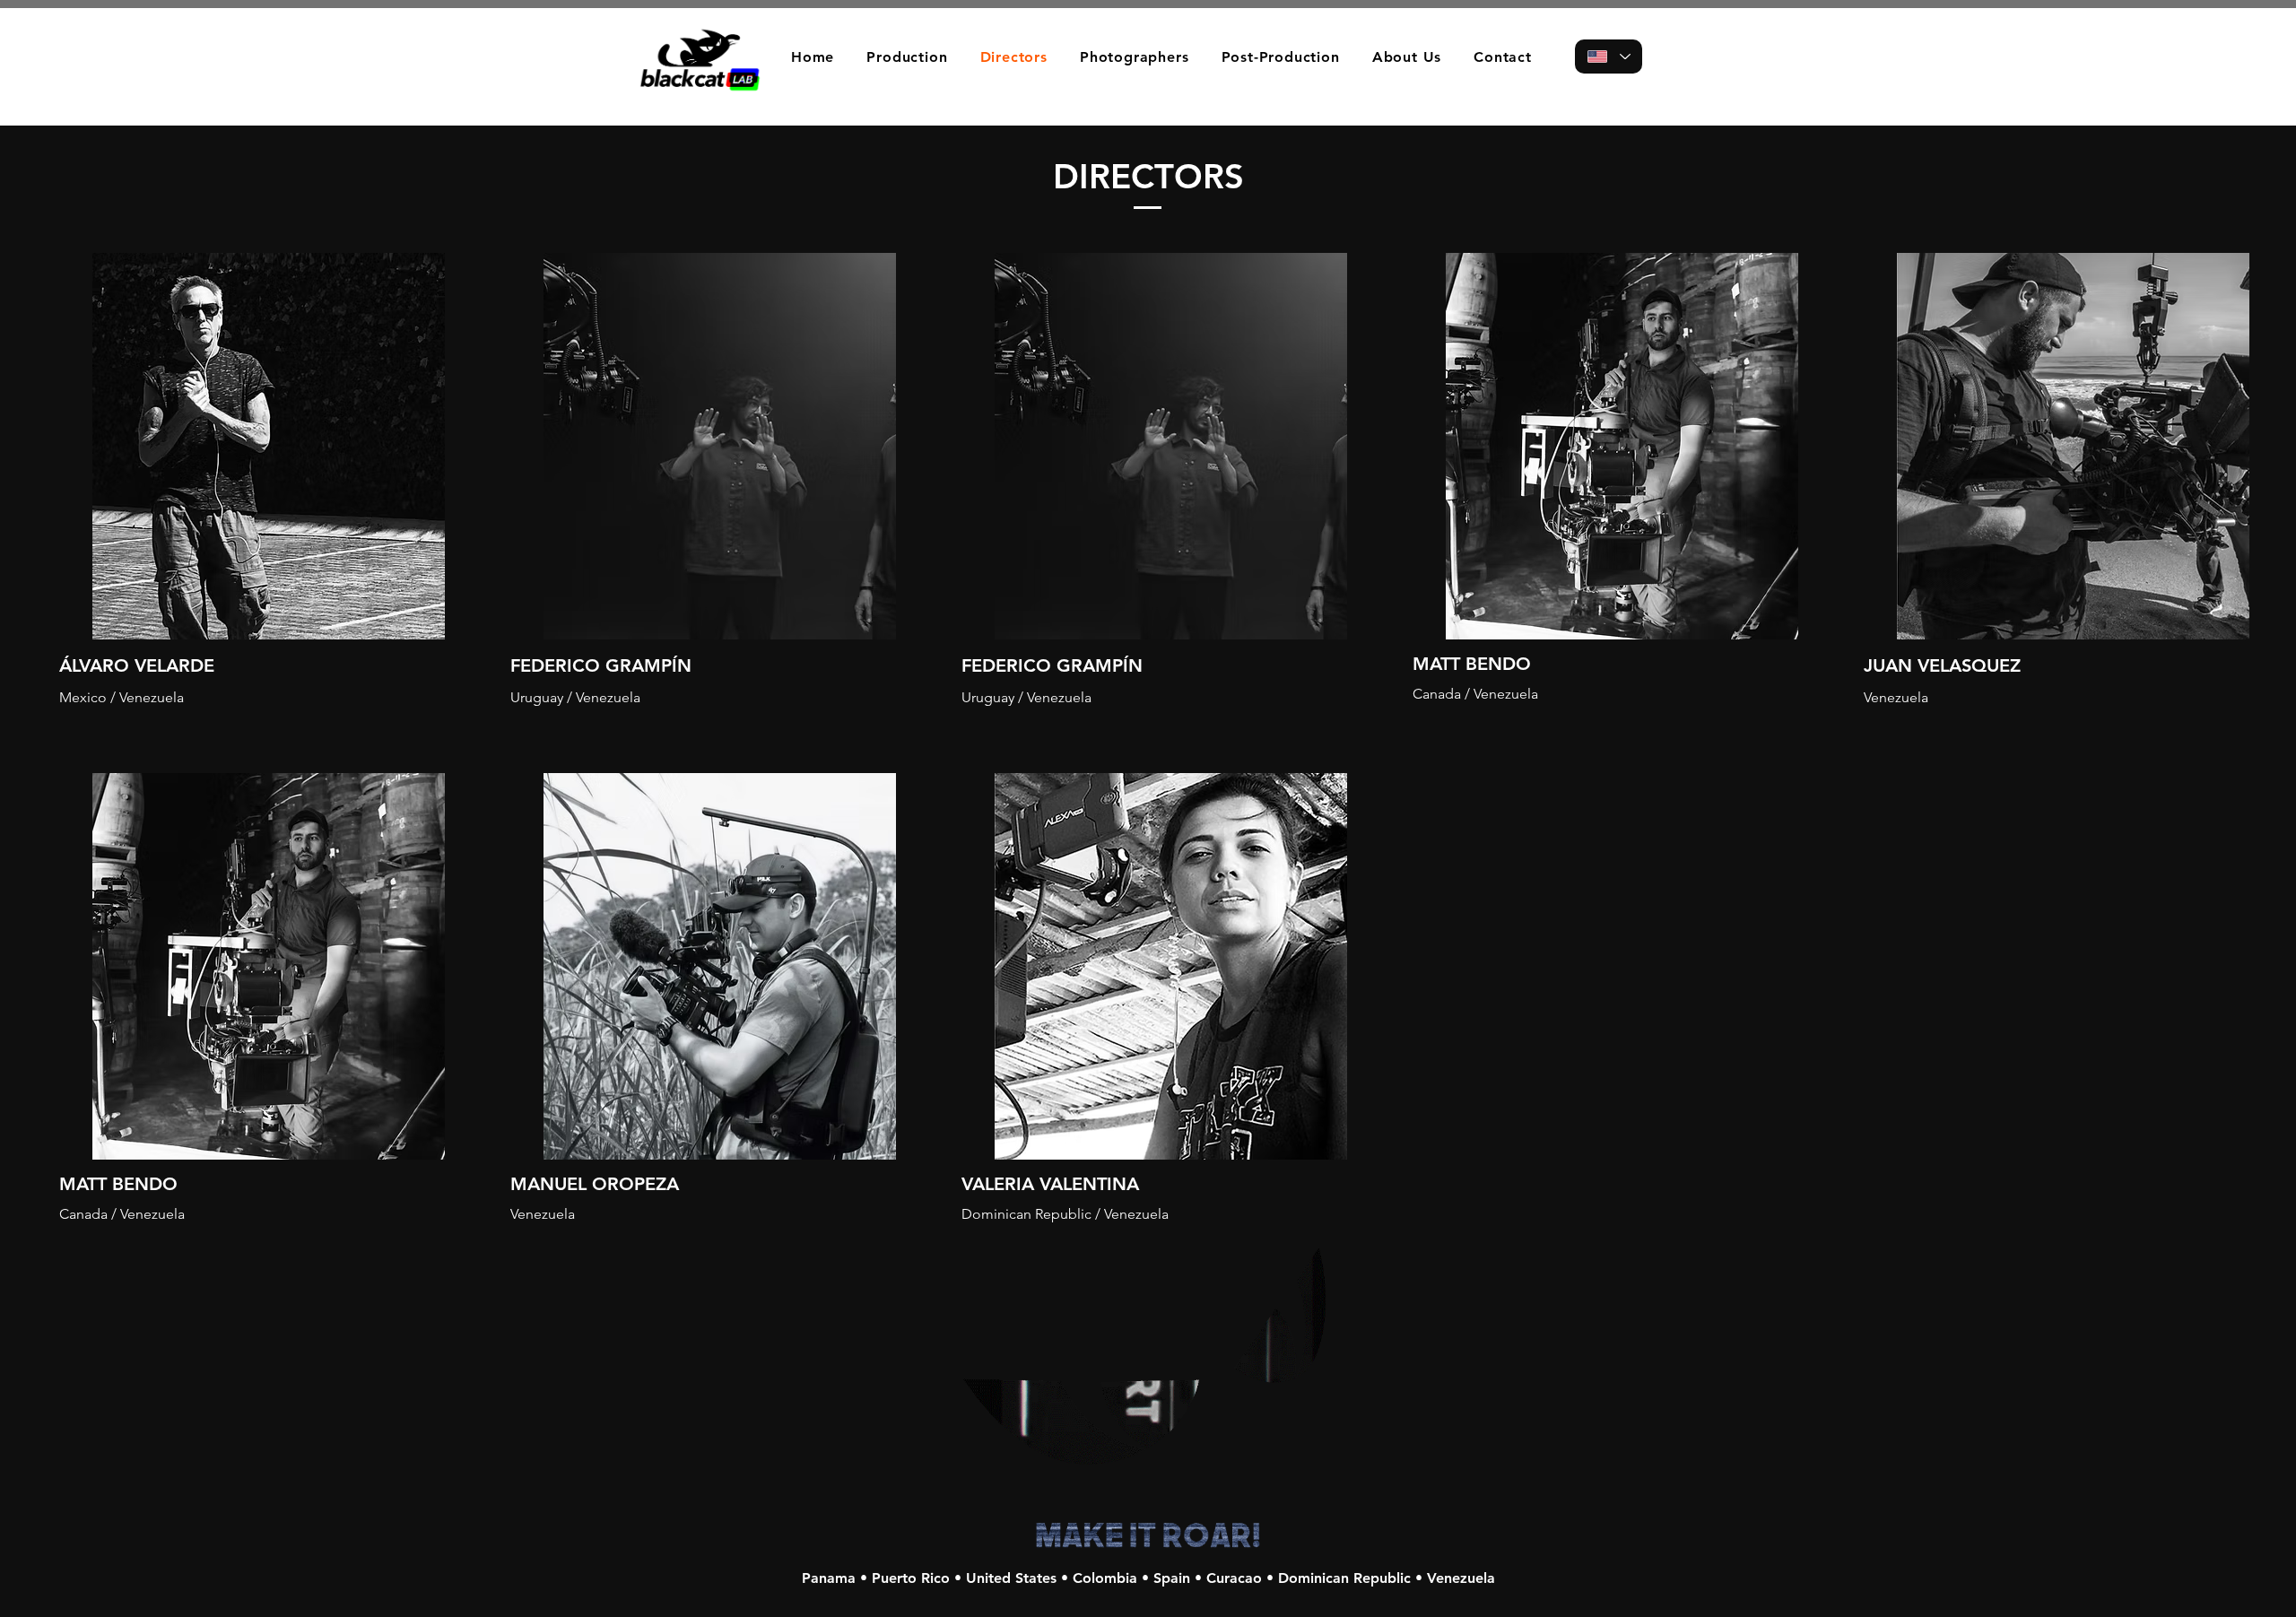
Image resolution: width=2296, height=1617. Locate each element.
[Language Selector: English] (1609, 57)
